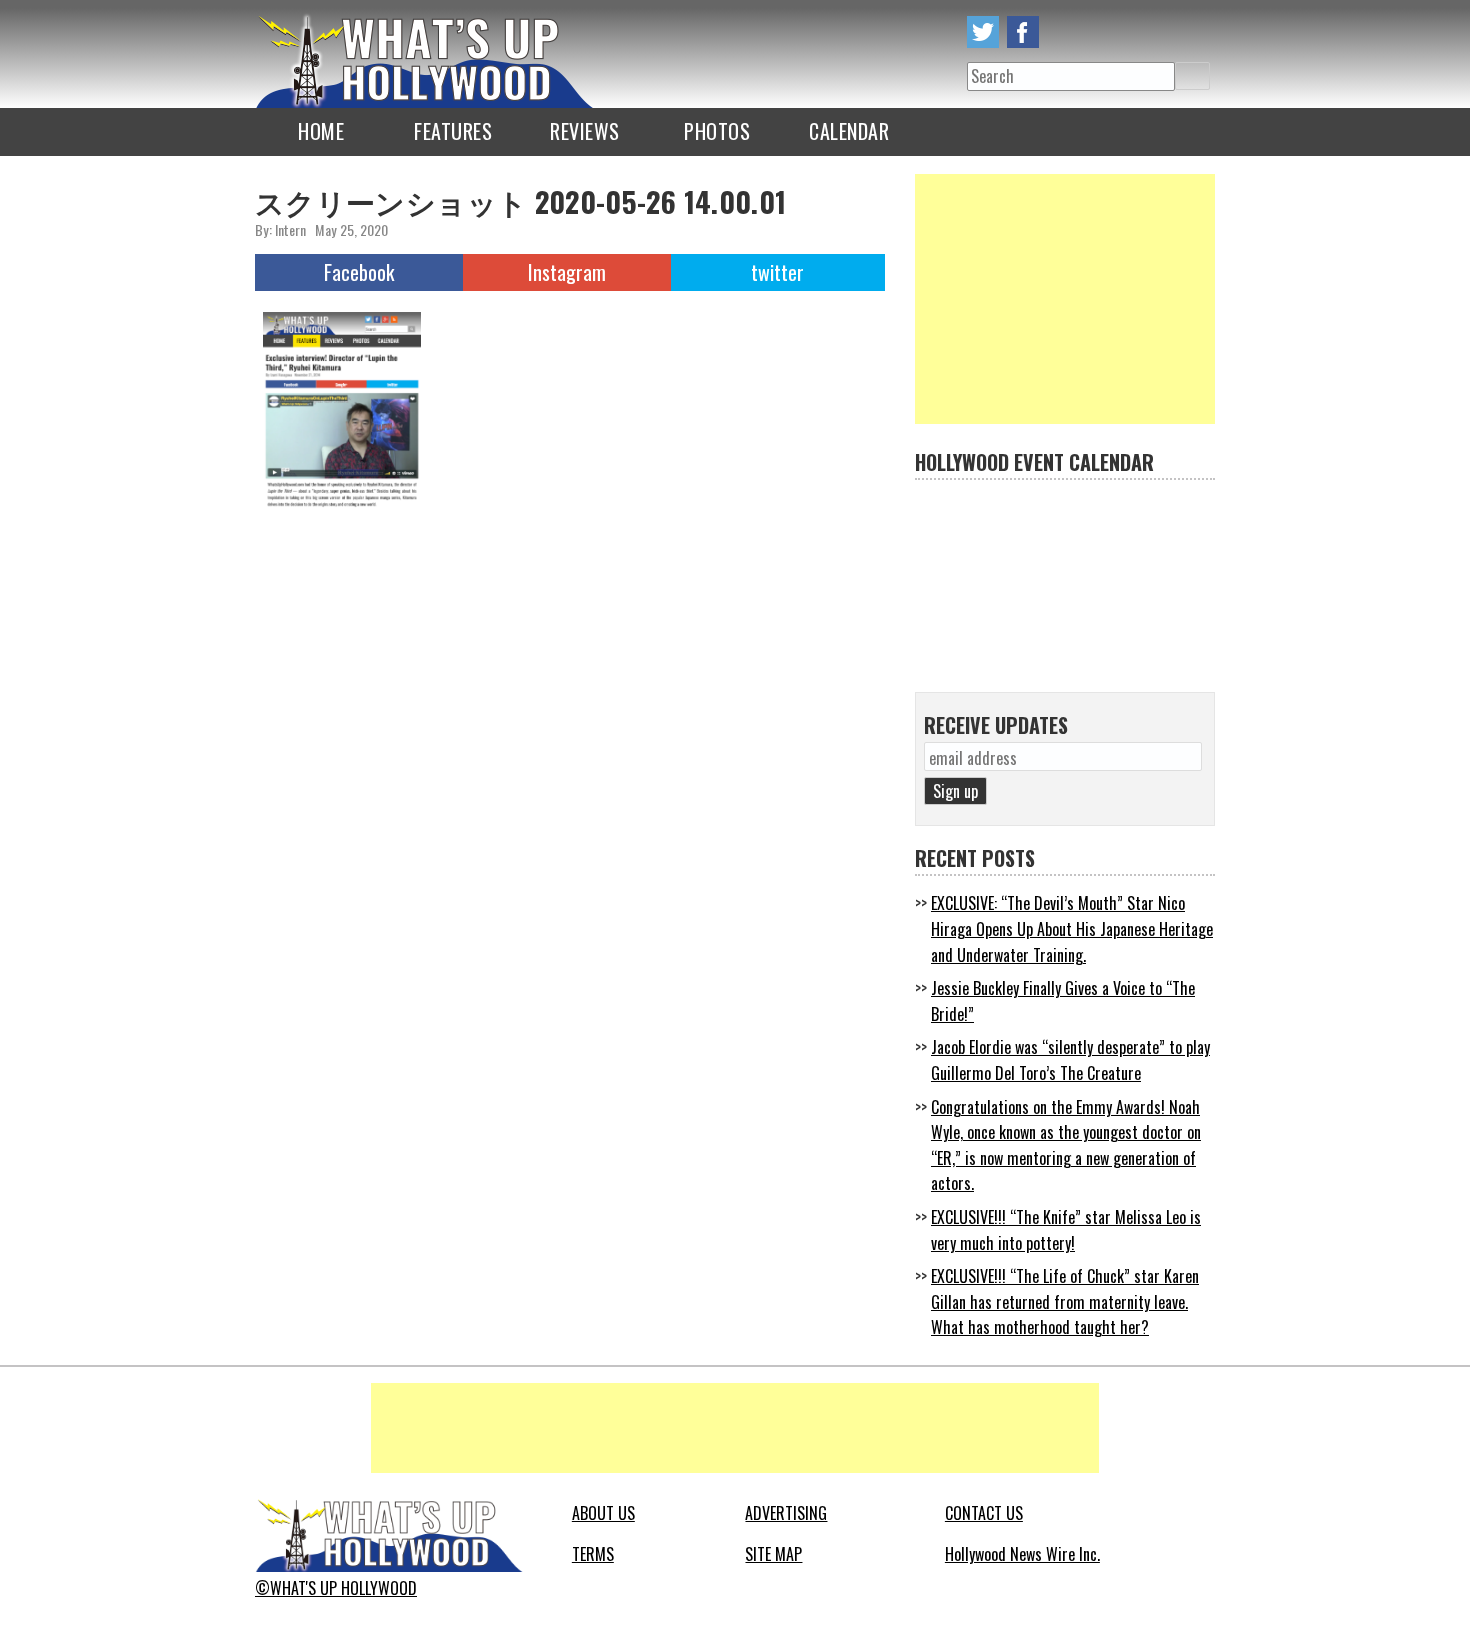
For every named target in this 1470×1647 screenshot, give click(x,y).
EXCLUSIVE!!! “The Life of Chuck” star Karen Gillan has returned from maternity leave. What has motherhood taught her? (1065, 1301)
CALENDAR (849, 131)
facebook (1023, 32)
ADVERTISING (786, 1513)
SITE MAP (773, 1554)
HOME (321, 131)
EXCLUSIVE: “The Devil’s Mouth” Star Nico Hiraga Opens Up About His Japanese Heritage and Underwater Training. (1072, 928)
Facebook (359, 272)
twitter (983, 32)
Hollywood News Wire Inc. (1022, 1554)
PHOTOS (717, 131)
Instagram (567, 272)
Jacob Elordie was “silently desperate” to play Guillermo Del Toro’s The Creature (1070, 1060)
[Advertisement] (1065, 299)
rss (1063, 32)
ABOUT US (603, 1513)
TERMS (593, 1554)
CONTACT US (984, 1513)
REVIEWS (585, 131)
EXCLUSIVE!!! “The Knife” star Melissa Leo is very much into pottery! (1066, 1230)
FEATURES (453, 131)
